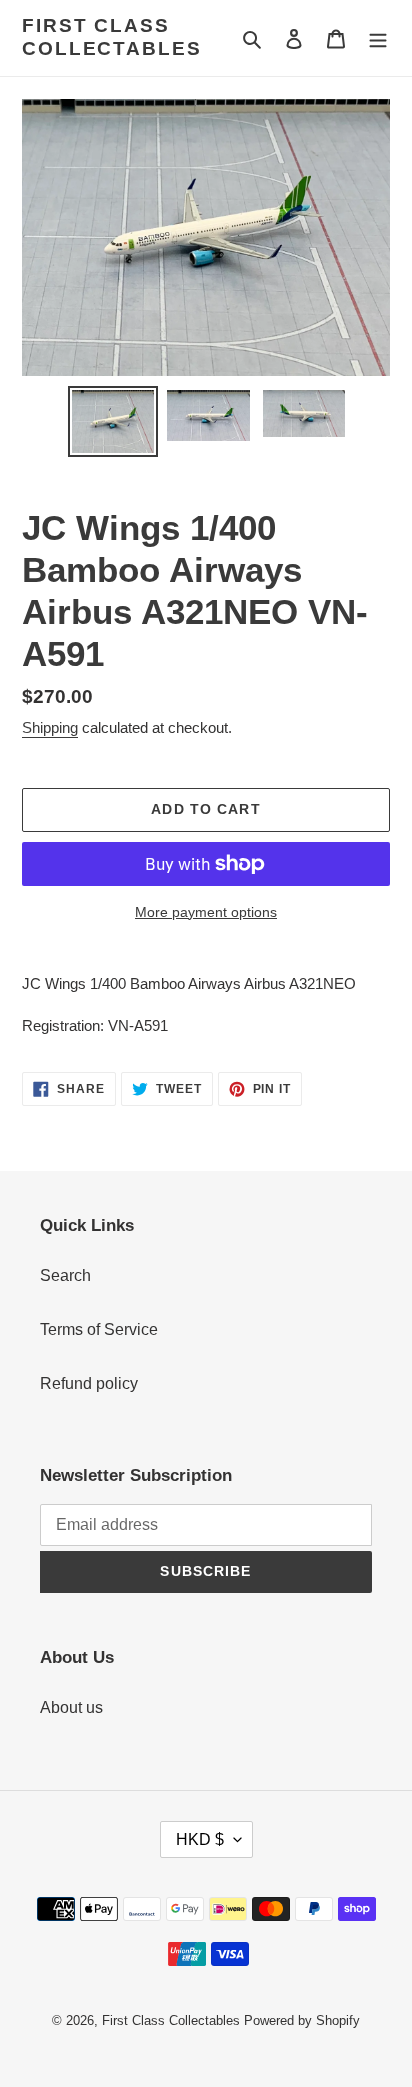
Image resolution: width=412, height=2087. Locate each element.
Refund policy (89, 1383)
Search (65, 1275)
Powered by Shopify (302, 2020)
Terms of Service (99, 1329)
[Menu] (378, 38)
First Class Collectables (112, 37)
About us (71, 1707)
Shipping (50, 727)
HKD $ (200, 1839)
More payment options (206, 912)
